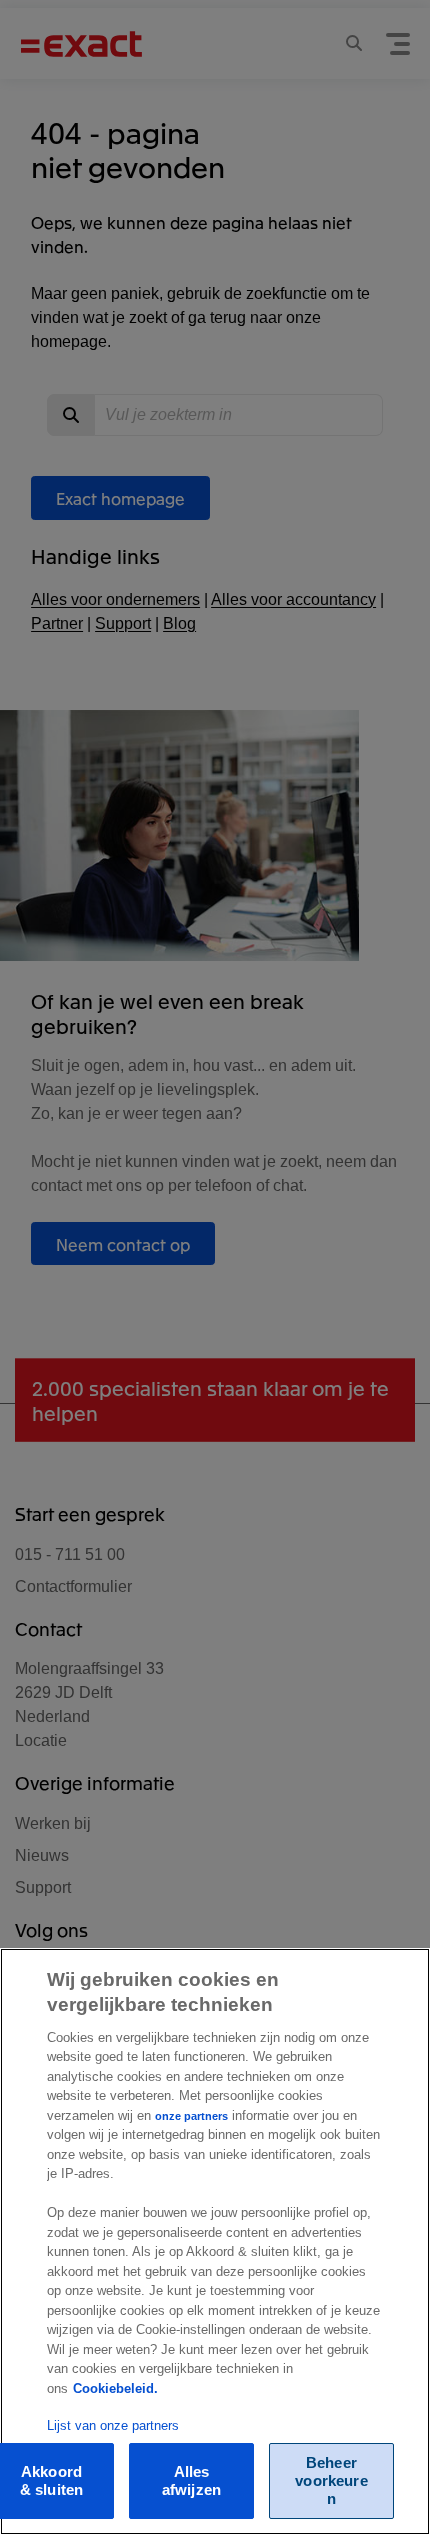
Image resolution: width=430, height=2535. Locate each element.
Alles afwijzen (191, 2480)
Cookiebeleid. (115, 2388)
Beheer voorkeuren (331, 2480)
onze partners (191, 2116)
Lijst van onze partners (113, 2425)
